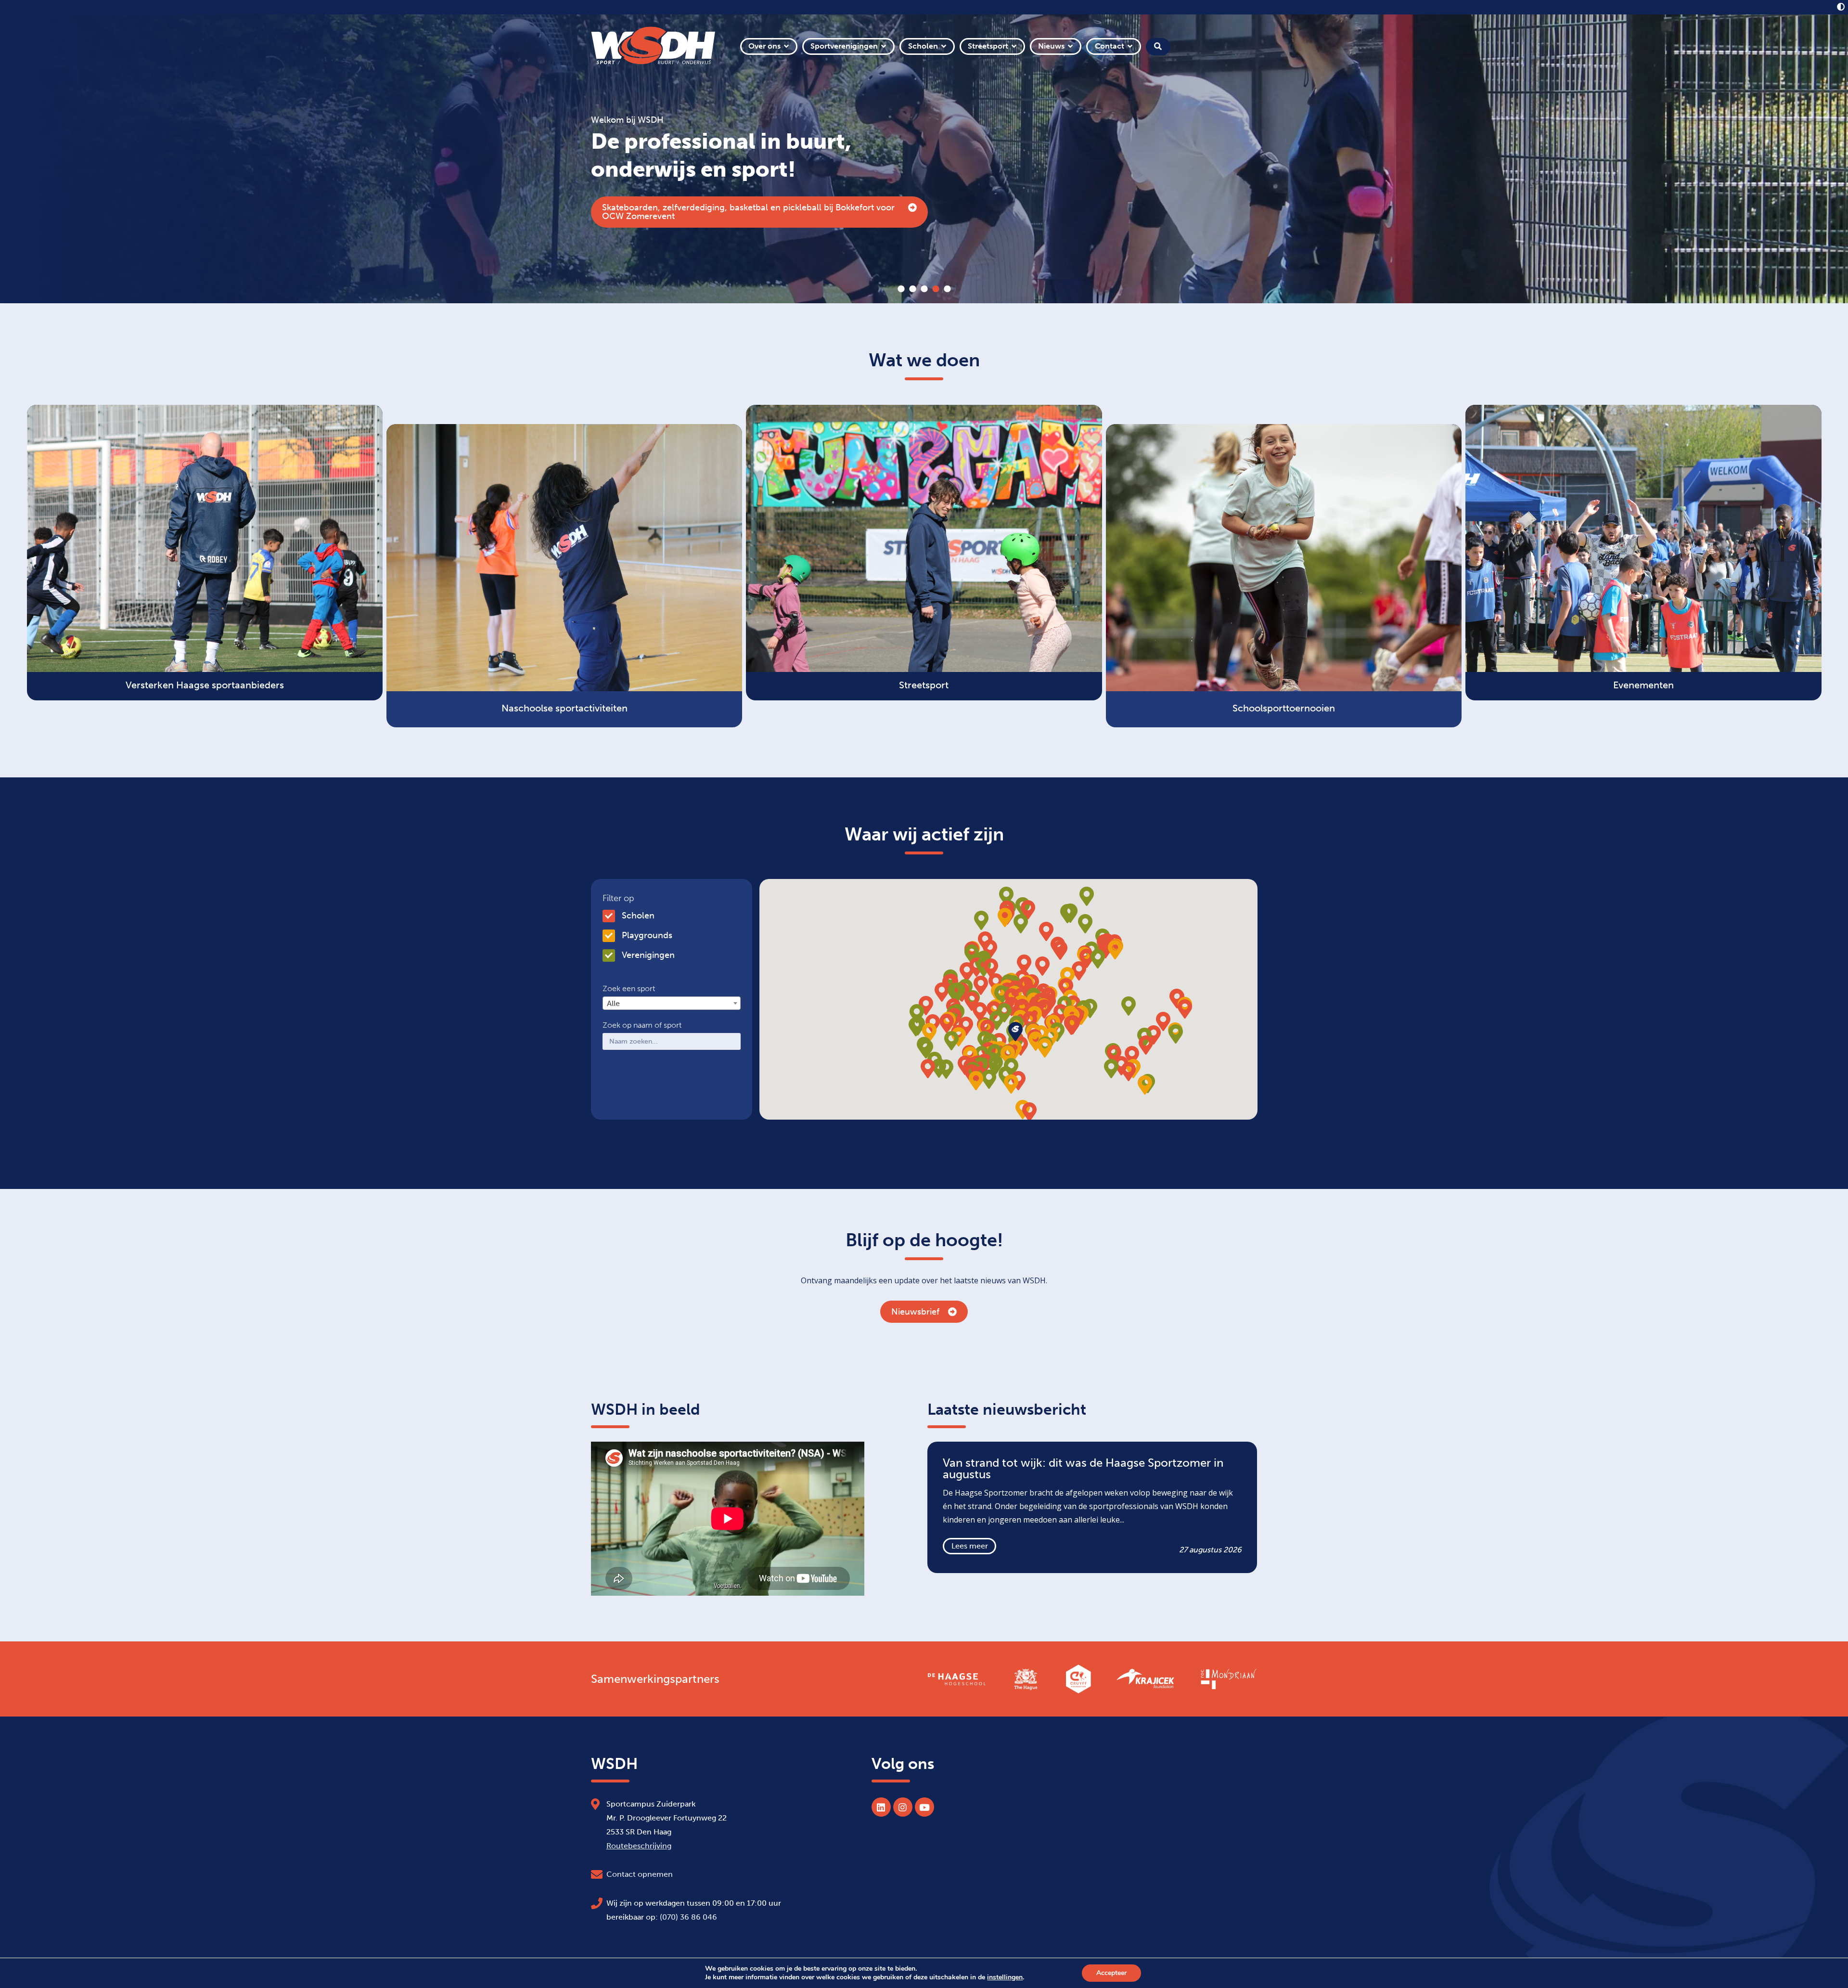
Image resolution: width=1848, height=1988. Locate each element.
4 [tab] (936, 289)
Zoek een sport (629, 989)
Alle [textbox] (613, 1003)
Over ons (764, 46)
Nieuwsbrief (915, 1312)
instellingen (1005, 1977)
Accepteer (1111, 1973)
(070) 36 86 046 (688, 1917)
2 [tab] (912, 289)
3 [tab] (924, 289)
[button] (1044, 1009)
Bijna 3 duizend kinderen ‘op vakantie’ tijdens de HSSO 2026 (722, 212)
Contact (1110, 46)
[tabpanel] (924, 159)
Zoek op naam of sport (642, 1025)
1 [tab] (901, 289)
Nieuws (1051, 46)
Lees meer (970, 1546)
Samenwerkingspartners (655, 1679)
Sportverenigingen (844, 46)
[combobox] (672, 1003)
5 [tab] (947, 289)
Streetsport (988, 46)
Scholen (923, 46)
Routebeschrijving (639, 1846)
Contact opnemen (640, 1874)
